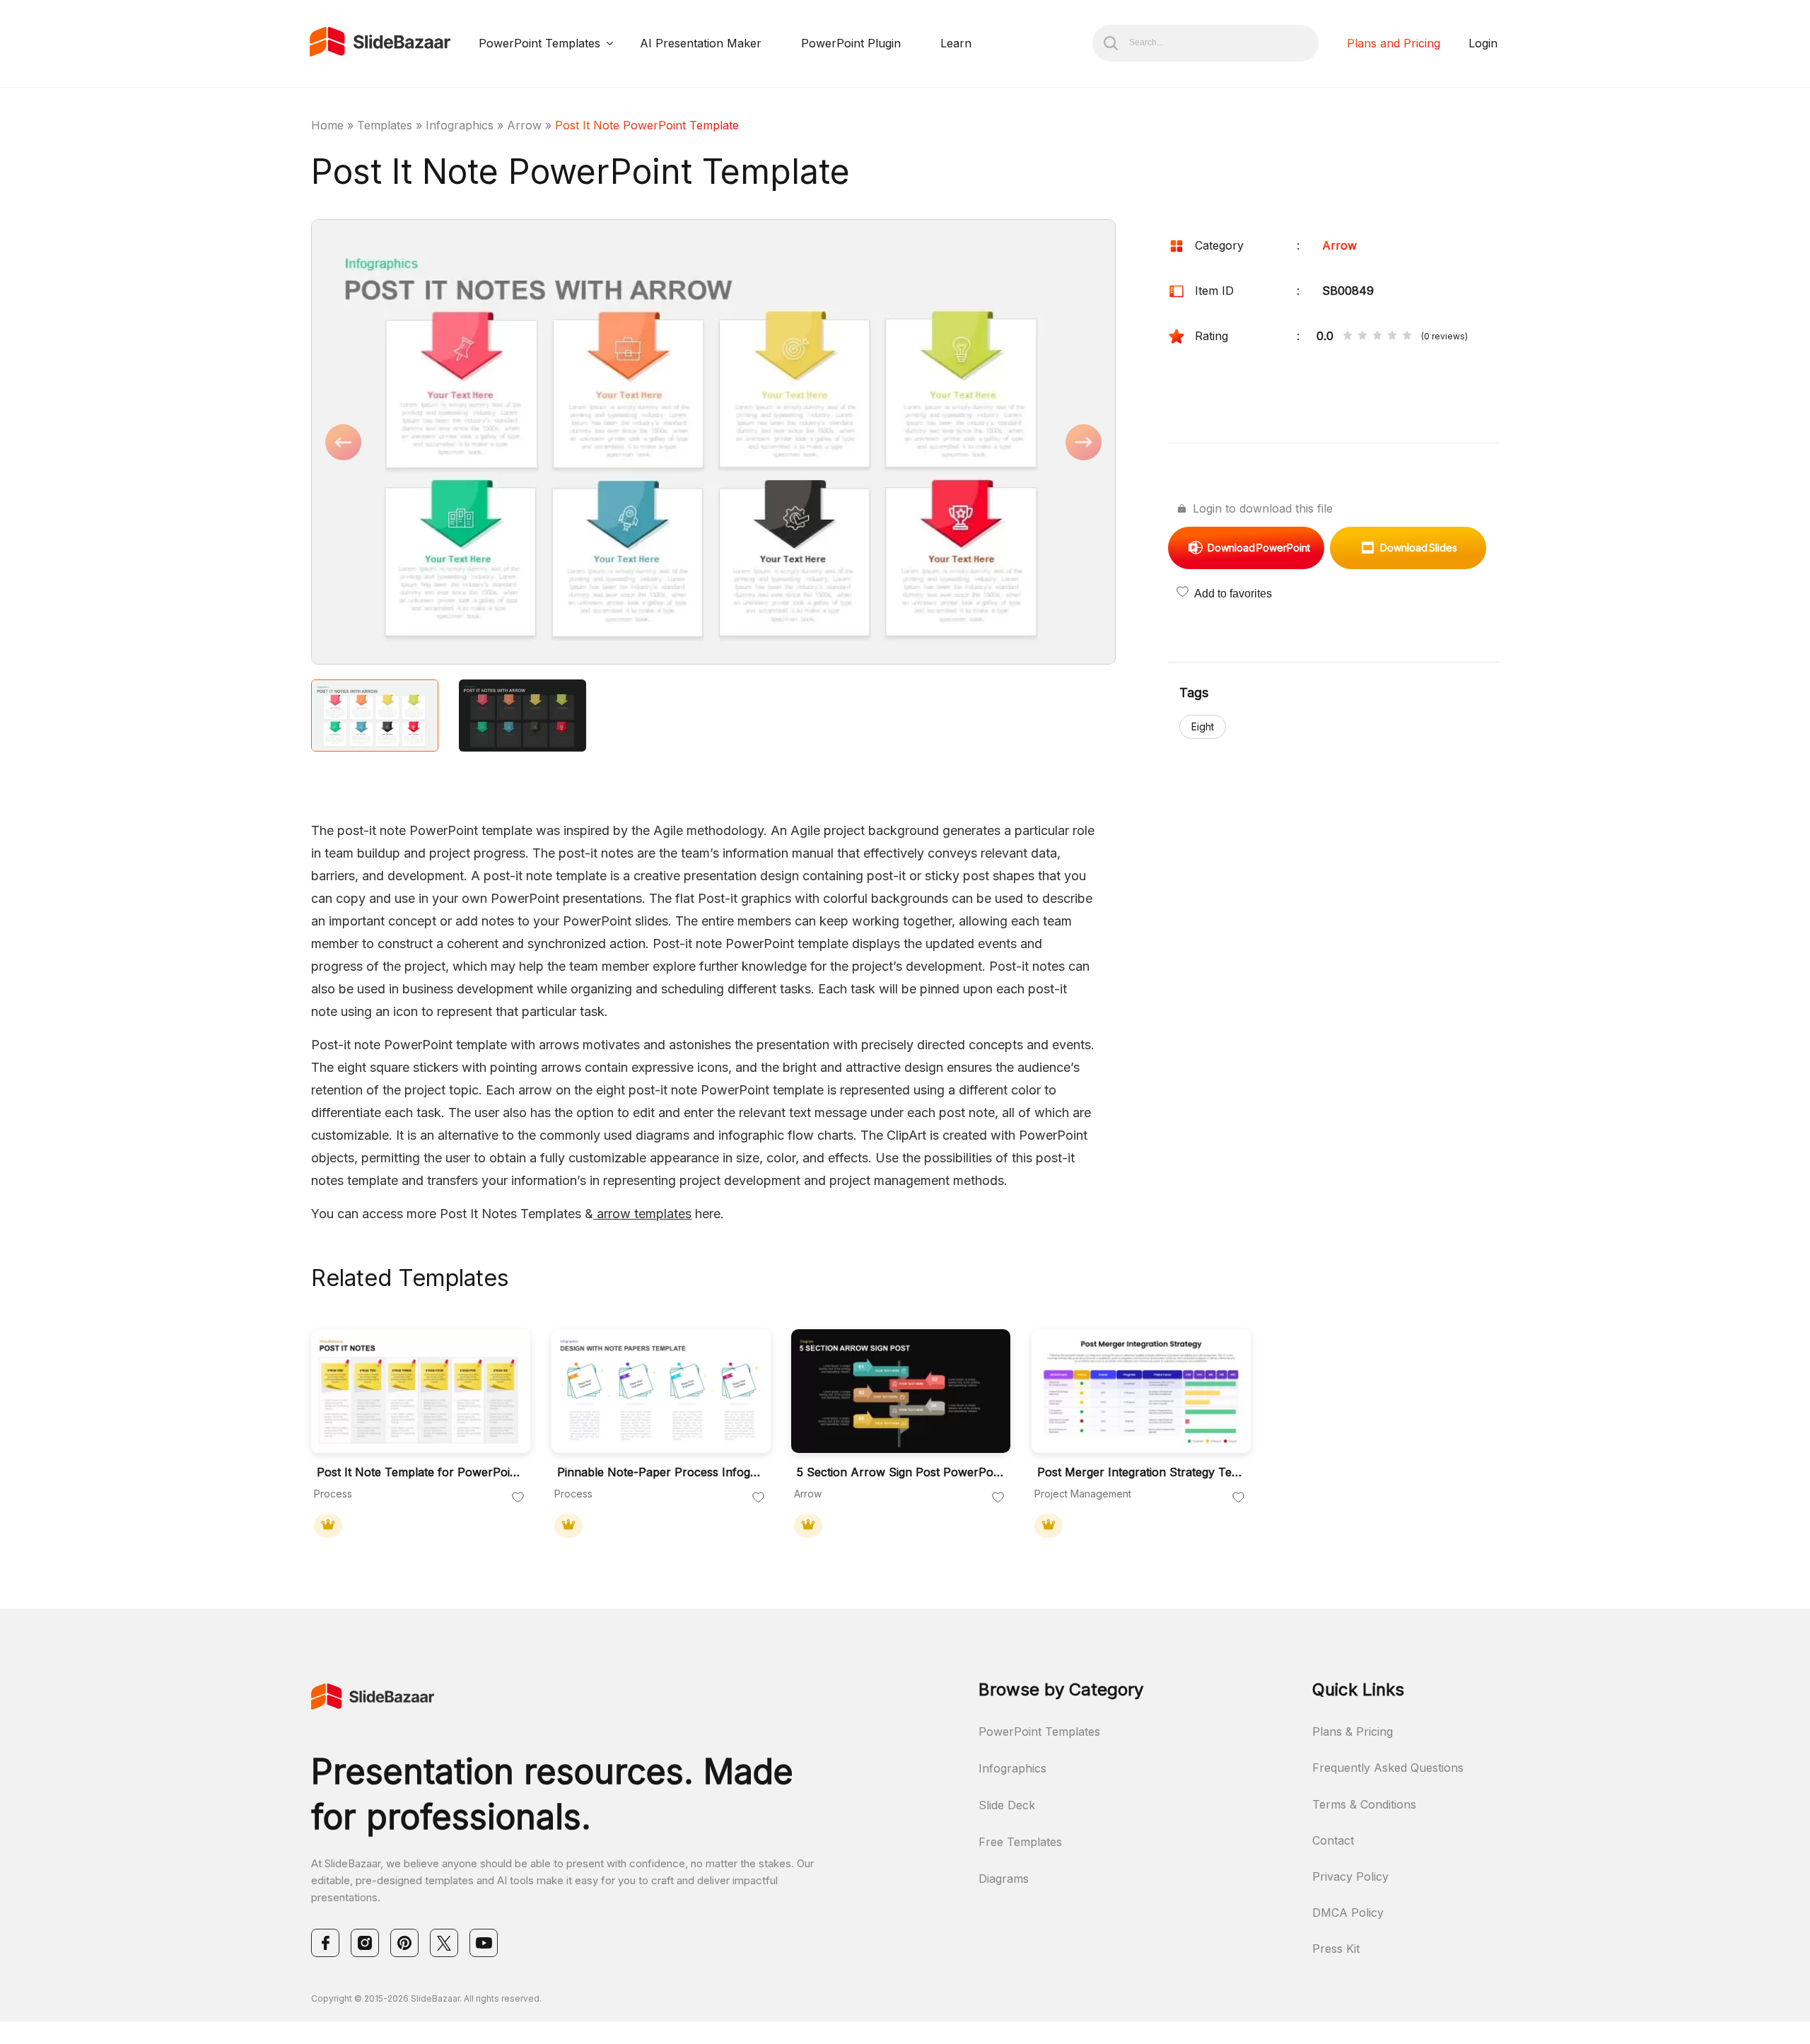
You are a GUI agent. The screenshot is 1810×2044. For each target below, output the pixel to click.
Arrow (524, 125)
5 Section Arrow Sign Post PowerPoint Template (900, 1472)
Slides (1419, 548)
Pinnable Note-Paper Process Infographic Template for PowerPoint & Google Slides (660, 1472)
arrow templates (642, 1214)
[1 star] (1348, 337)
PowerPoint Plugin (851, 43)
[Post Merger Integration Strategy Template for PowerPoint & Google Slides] (1141, 1391)
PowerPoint (1259, 548)
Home (327, 125)
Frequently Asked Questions (1388, 1768)
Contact (1333, 1840)
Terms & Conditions (1364, 1804)
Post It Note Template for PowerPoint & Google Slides (420, 1472)
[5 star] (1407, 337)
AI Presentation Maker (701, 43)
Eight (1203, 726)
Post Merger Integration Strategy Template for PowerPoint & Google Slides (1140, 1472)
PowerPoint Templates (539, 43)
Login (1483, 43)
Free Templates (1020, 1842)
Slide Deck (1007, 1805)
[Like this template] (518, 1498)
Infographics (460, 125)
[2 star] (1362, 337)
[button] (512, 443)
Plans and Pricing (1394, 43)
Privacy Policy (1350, 1876)
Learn (956, 43)
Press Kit (1336, 1949)
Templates (385, 125)
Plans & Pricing (1353, 1731)
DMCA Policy (1348, 1912)
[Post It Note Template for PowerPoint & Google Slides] (421, 1391)
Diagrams (1004, 1879)
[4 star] (1392, 337)
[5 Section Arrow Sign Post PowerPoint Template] (901, 1391)
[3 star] (1377, 337)
